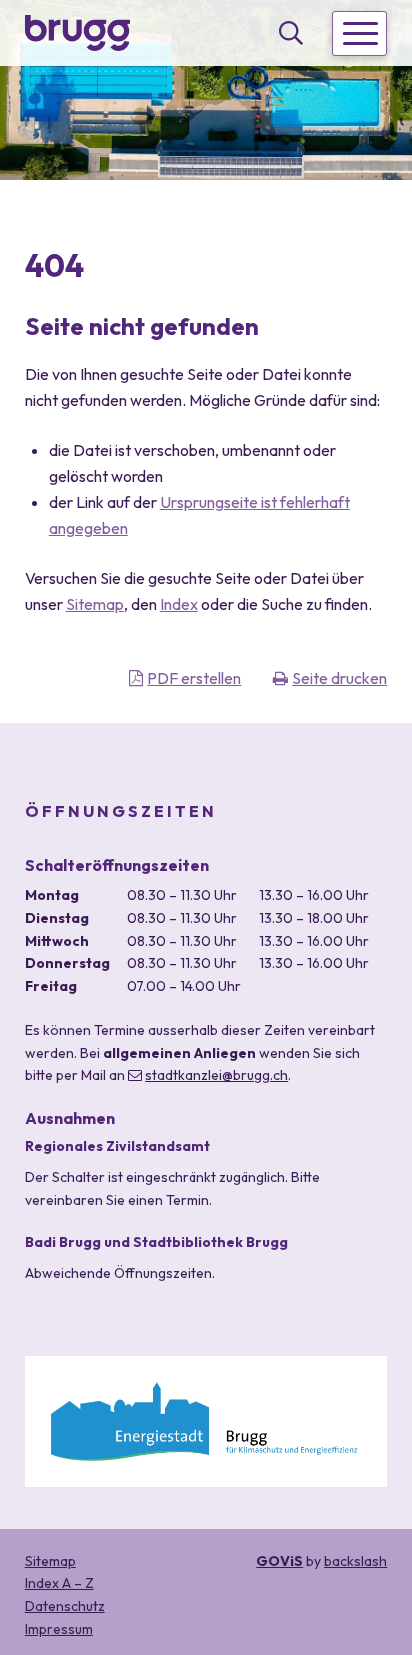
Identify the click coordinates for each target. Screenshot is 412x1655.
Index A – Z (59, 1583)
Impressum (59, 1629)
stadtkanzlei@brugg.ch (216, 1075)
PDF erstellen (194, 678)
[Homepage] (77, 32)
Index (179, 604)
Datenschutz (65, 1606)
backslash (355, 1561)
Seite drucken (339, 678)
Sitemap (95, 604)
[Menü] (359, 33)
